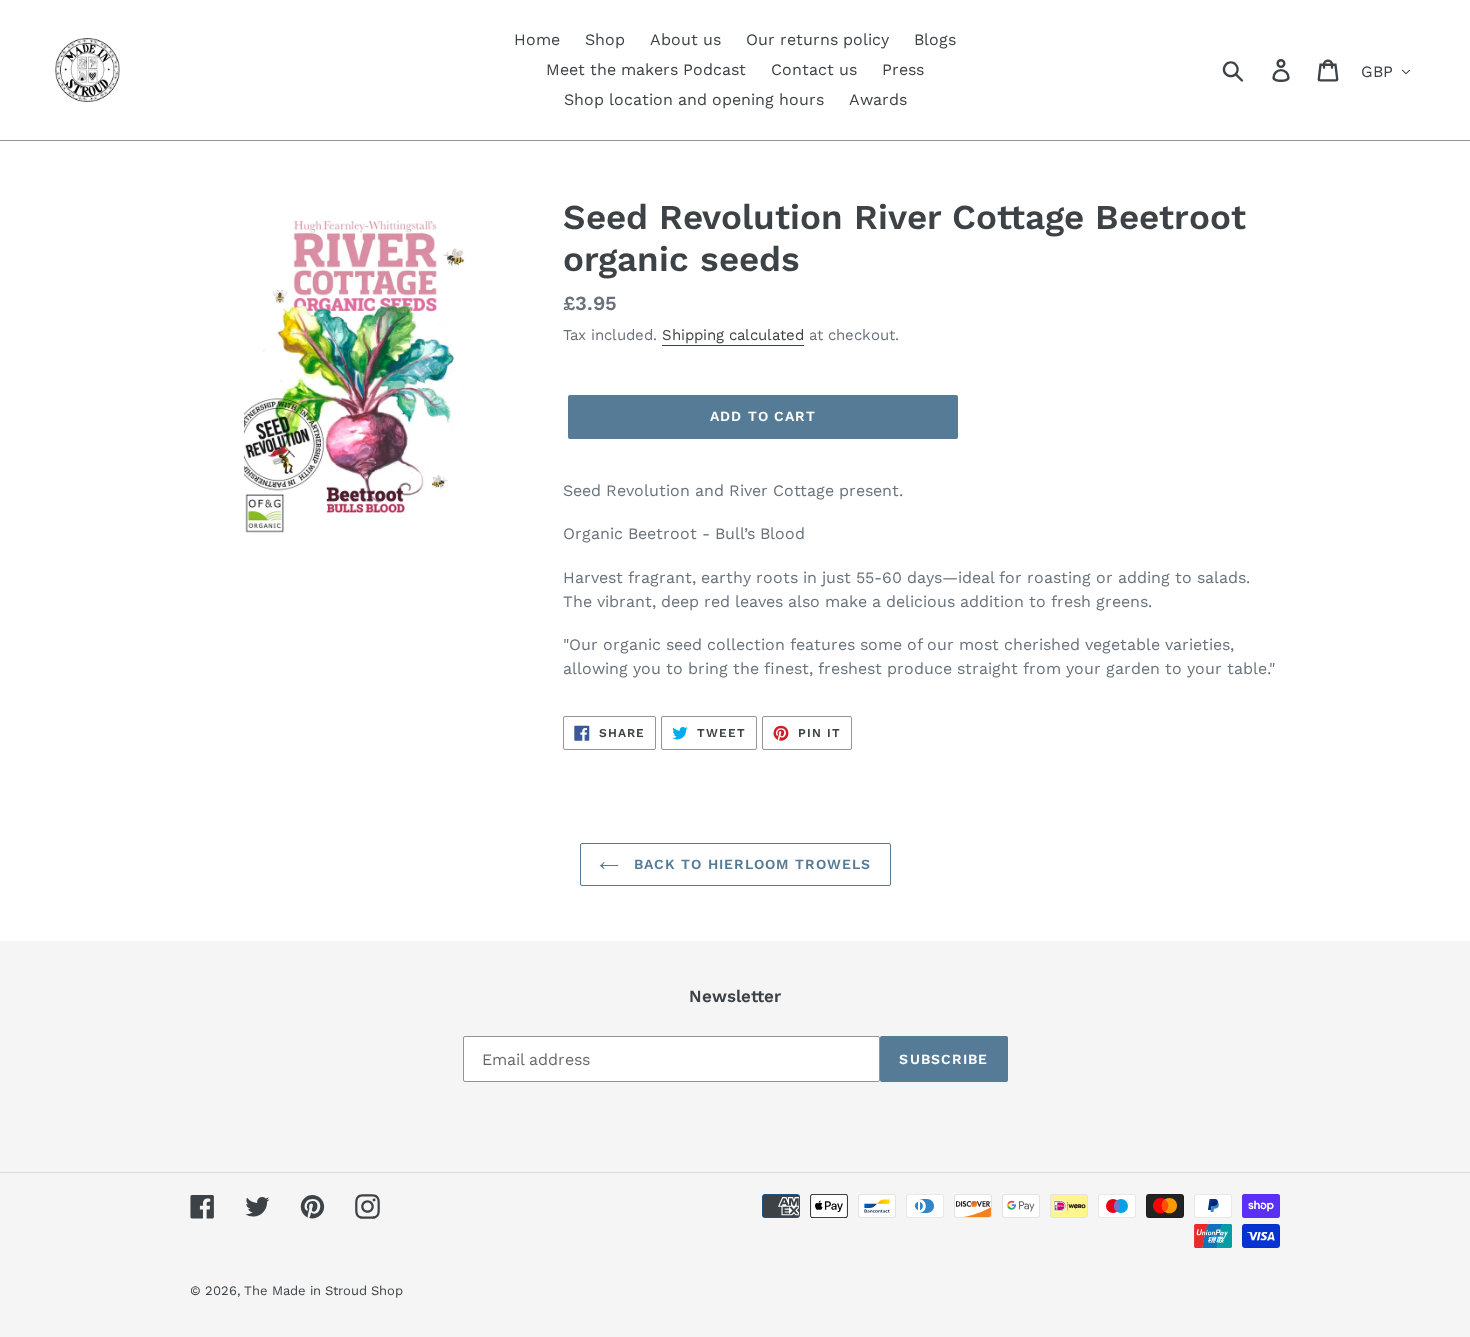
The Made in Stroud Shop (323, 1290)
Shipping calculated (733, 335)
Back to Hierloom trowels (750, 864)
